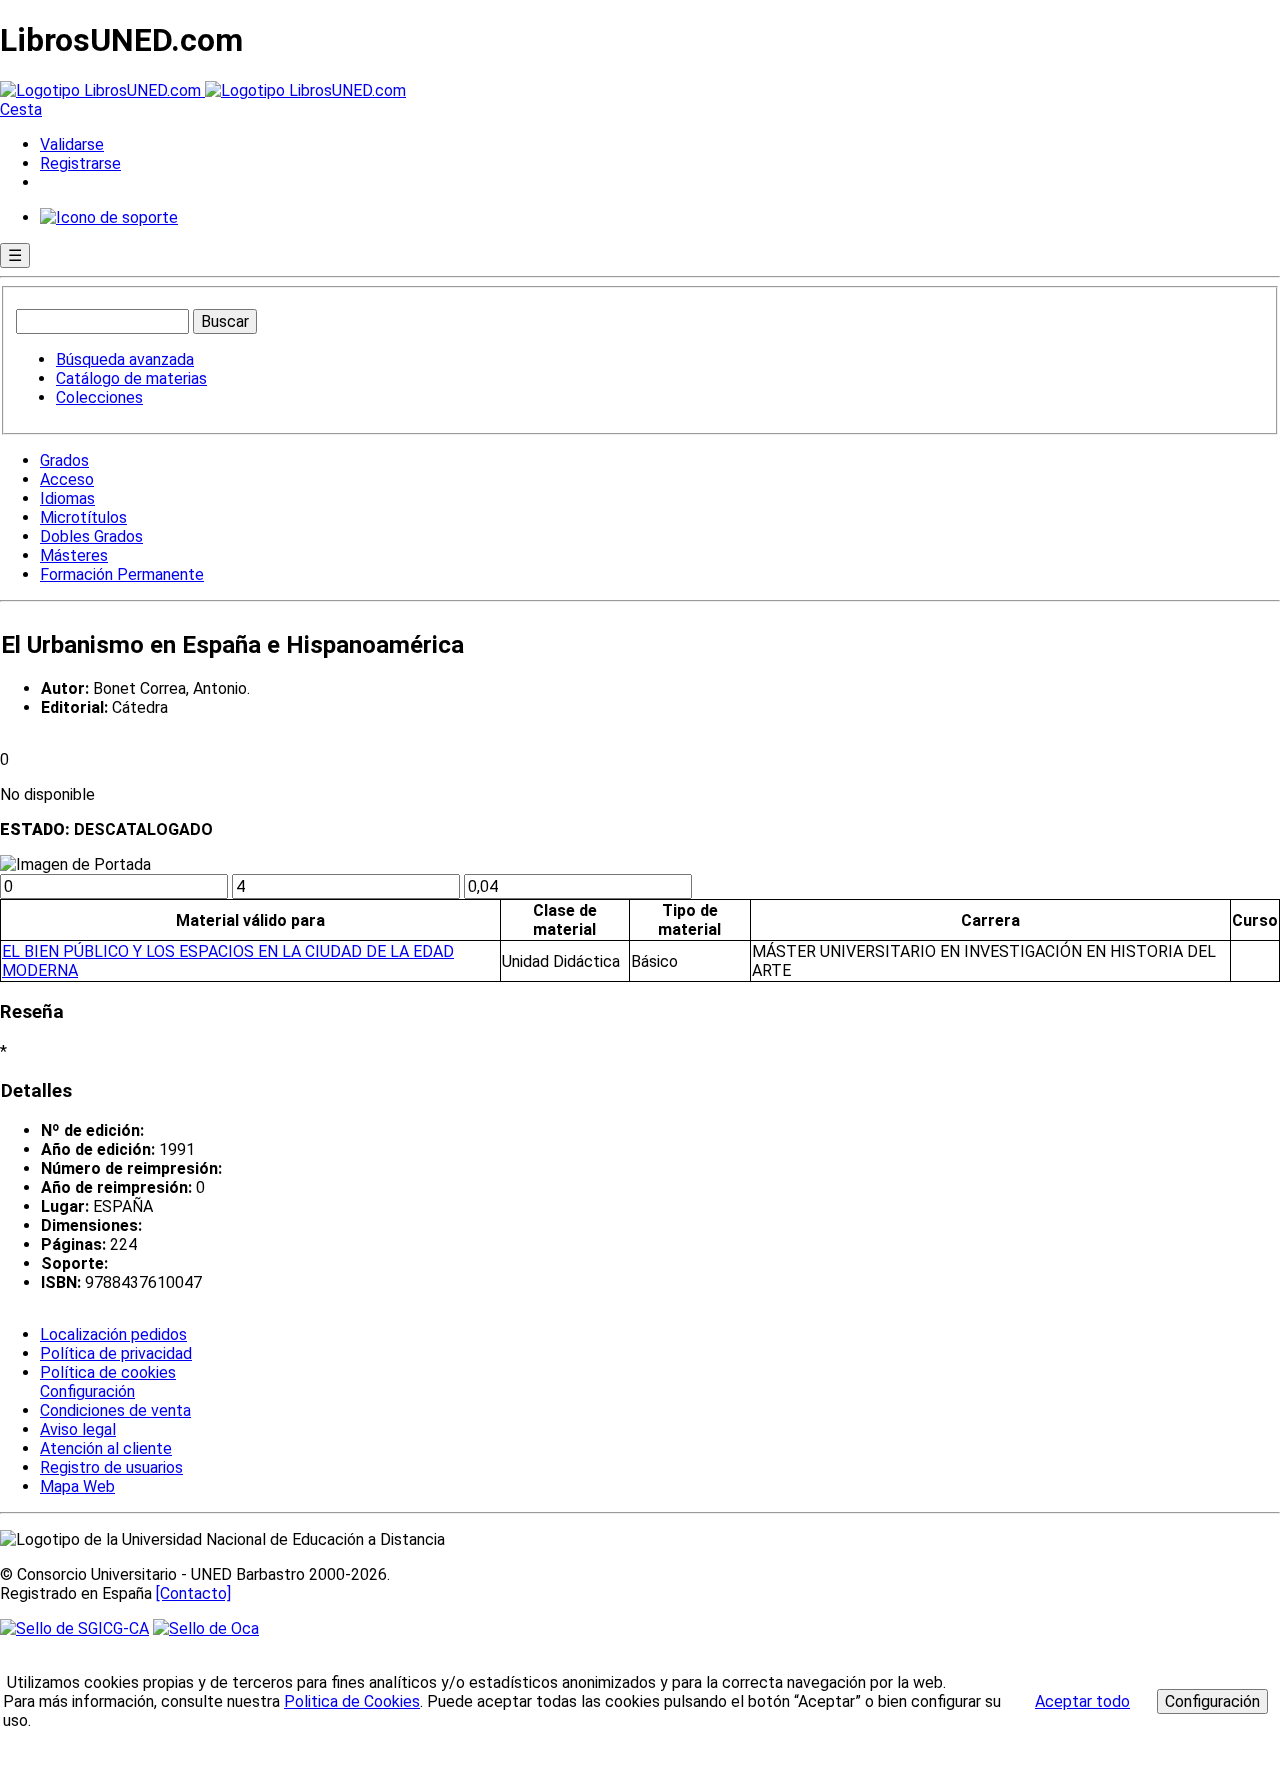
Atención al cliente (106, 1448)
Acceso (67, 479)
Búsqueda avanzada (125, 359)
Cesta (21, 109)
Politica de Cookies (352, 1701)
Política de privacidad (116, 1353)
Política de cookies (108, 1372)
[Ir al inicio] (203, 90)
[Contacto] (193, 1593)
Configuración (86, 1392)
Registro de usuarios (111, 1467)
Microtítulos (83, 517)
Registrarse (80, 163)
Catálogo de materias (131, 378)
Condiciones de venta (115, 1410)
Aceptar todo (1082, 1701)
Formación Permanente (122, 574)
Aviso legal (78, 1429)
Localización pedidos (113, 1334)
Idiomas (67, 498)
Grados (64, 460)
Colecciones (99, 397)
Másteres (74, 555)
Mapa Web (77, 1486)
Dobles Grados (91, 536)
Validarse (72, 144)
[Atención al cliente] (109, 217)
